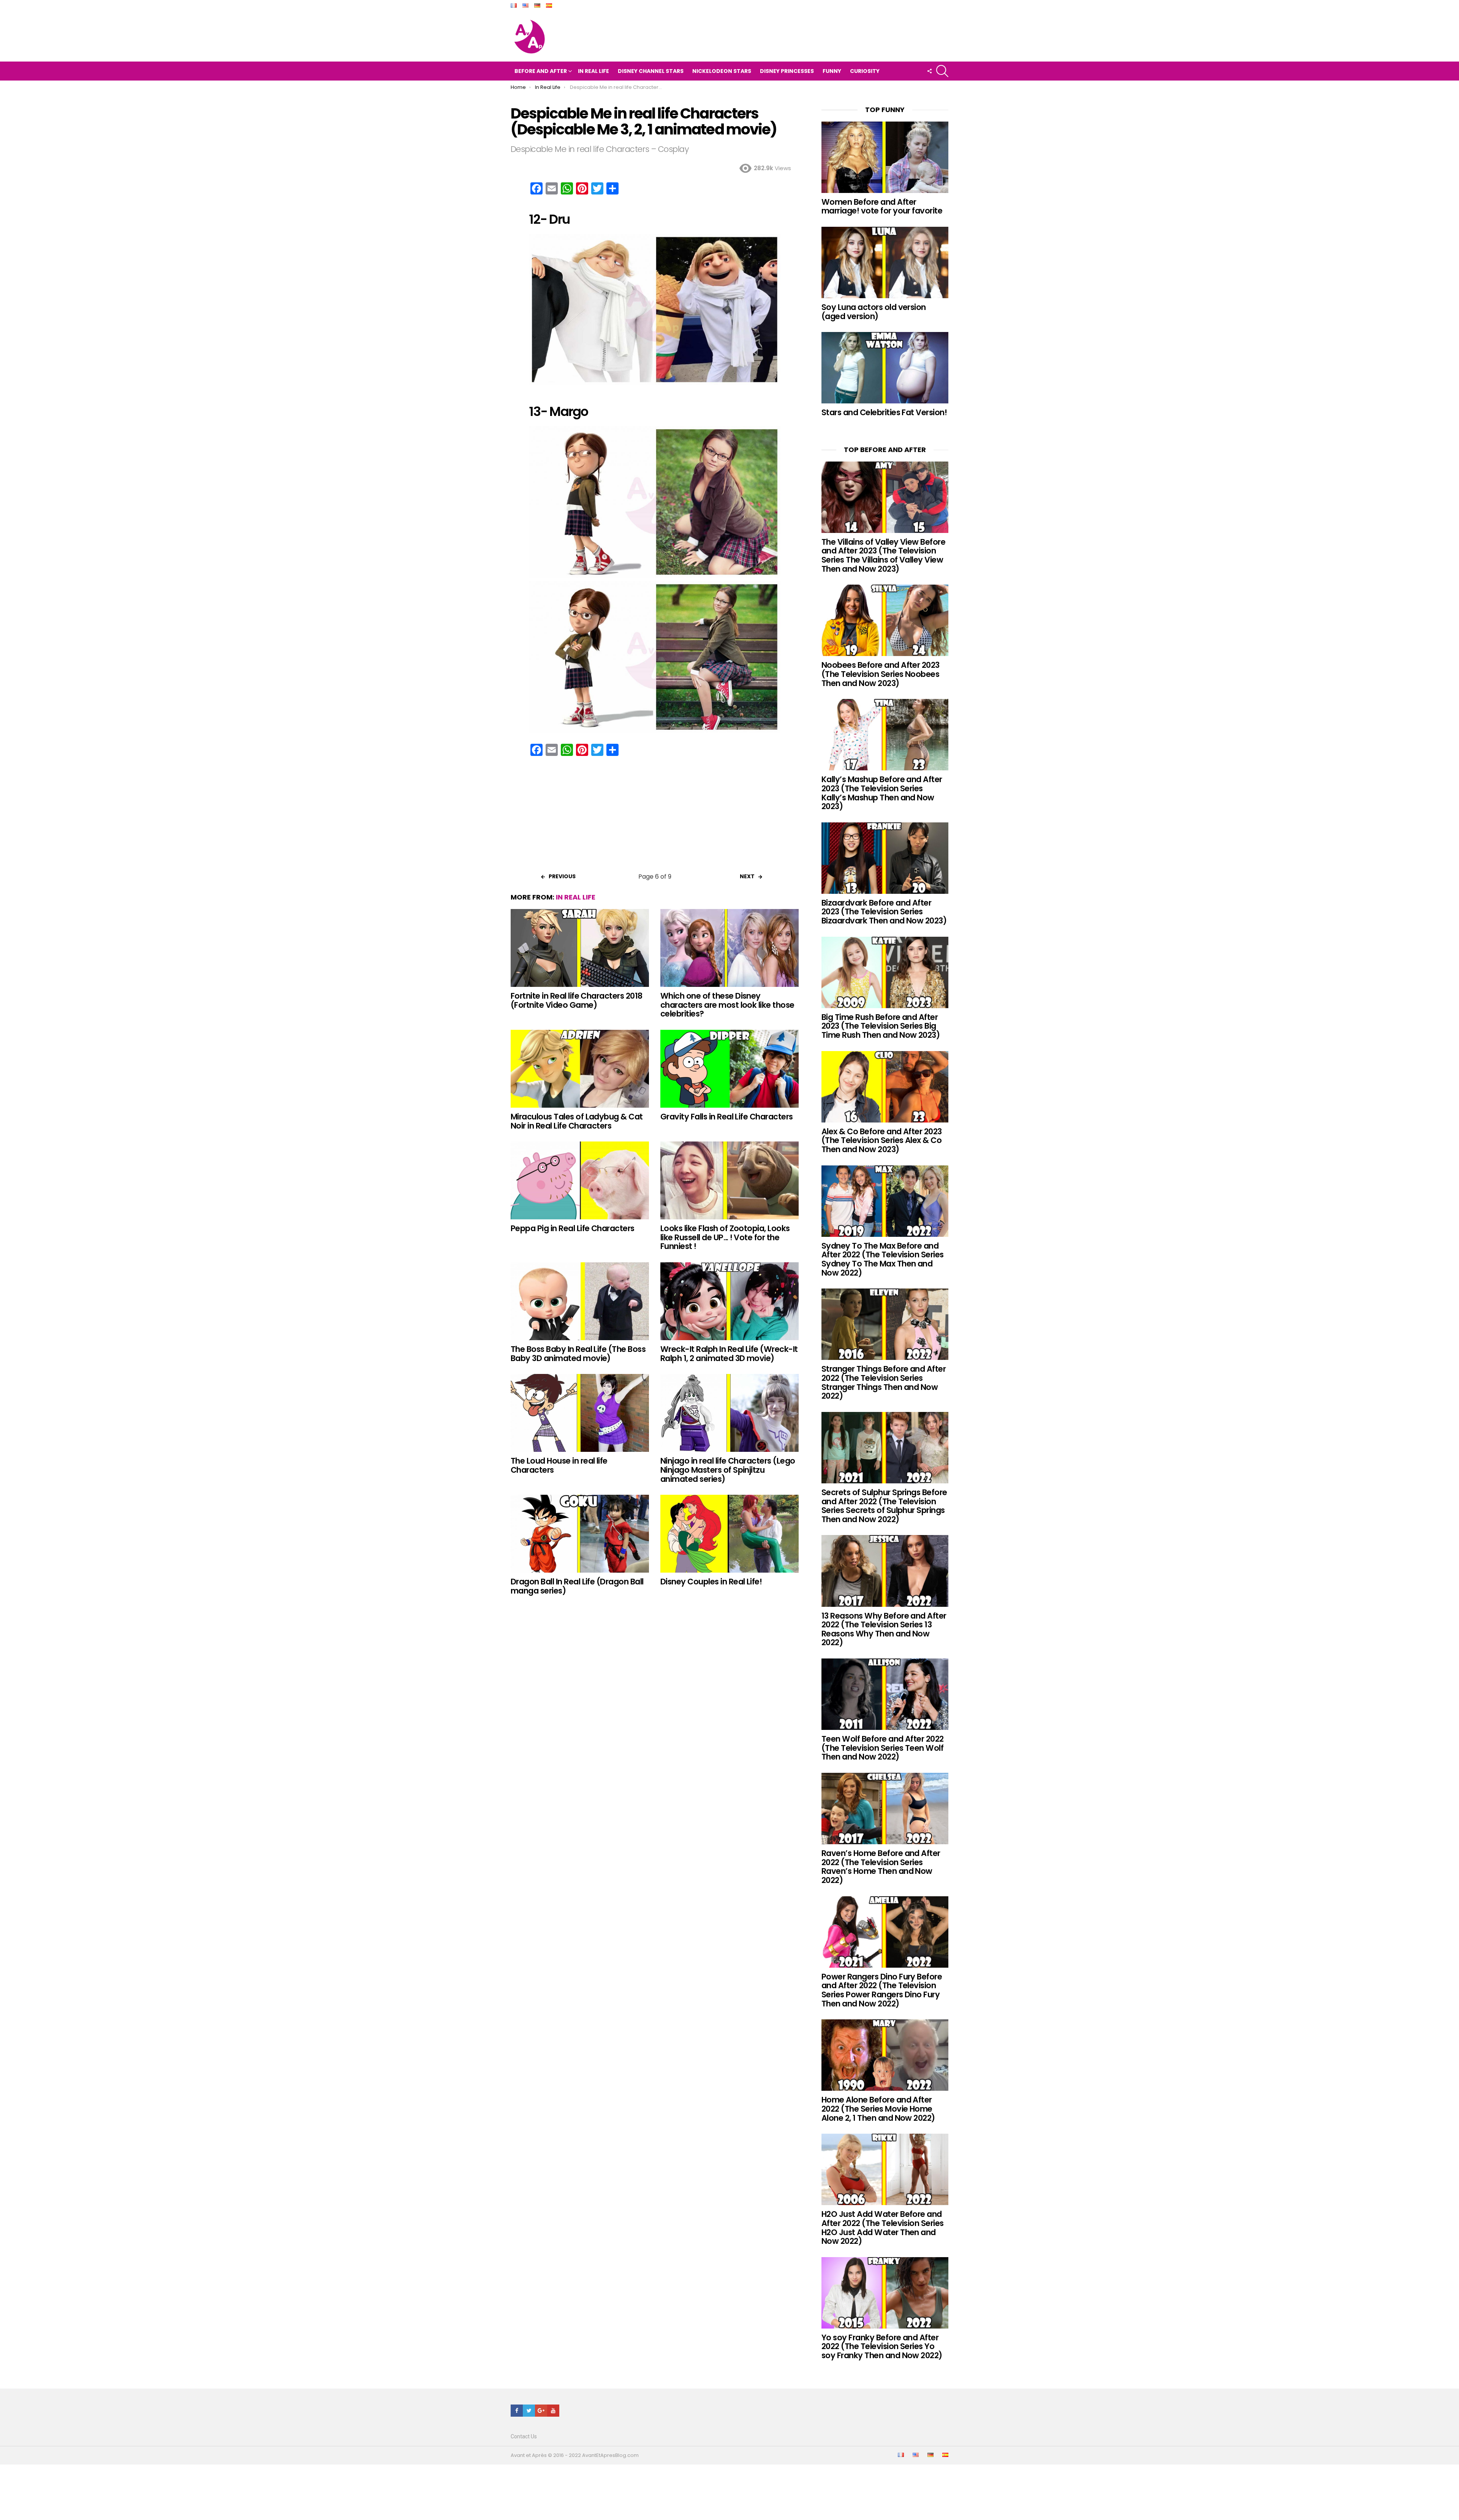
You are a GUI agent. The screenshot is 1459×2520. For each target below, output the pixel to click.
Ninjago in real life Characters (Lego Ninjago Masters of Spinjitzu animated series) (728, 1470)
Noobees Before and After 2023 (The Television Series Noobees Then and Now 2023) (881, 674)
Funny (832, 71)
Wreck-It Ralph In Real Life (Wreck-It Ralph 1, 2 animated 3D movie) (729, 1354)
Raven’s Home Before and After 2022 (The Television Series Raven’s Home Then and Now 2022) (881, 1867)
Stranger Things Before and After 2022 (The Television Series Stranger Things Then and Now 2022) (884, 1382)
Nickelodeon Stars (722, 71)
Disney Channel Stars (651, 71)
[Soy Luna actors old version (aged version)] (885, 262)
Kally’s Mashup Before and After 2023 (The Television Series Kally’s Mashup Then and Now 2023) (882, 793)
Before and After (541, 71)
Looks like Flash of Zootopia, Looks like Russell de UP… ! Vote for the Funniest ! (725, 1237)
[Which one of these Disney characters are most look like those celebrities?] (729, 948)
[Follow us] (929, 71)
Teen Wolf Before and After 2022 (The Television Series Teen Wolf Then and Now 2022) (883, 1748)
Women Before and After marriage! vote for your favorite (882, 206)
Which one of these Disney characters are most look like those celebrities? (727, 1005)
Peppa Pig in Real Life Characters (573, 1228)
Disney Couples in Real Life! (711, 1582)
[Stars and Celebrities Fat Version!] (885, 368)
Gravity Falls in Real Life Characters (727, 1117)
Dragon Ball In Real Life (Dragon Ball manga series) (577, 1586)
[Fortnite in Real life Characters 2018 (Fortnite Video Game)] (580, 948)
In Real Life (593, 71)
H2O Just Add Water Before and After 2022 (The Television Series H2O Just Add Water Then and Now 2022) (883, 2228)
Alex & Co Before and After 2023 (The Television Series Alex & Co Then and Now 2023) (882, 1140)
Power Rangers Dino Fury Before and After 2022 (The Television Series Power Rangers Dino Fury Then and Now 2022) (882, 1990)
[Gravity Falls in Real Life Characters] (729, 1069)
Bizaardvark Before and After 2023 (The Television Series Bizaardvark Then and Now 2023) (884, 912)
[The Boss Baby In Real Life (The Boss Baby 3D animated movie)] (580, 1301)
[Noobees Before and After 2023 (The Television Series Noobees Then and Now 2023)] (885, 620)
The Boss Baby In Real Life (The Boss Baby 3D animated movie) (578, 1354)
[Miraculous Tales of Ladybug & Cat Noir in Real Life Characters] (580, 1069)
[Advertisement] (655, 817)
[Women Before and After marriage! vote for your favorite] (885, 157)
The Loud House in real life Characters (559, 1465)
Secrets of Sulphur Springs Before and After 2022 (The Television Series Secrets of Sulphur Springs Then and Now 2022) (884, 1506)
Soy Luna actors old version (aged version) (874, 312)
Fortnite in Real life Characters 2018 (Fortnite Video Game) (577, 1000)
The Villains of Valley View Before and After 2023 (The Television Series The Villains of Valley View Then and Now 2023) (883, 555)
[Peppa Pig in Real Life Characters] (580, 1180)
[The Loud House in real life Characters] (580, 1413)
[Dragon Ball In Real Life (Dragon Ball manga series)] (580, 1534)
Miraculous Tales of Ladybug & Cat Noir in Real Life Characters (577, 1121)
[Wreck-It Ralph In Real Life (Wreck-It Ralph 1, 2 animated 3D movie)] (729, 1301)
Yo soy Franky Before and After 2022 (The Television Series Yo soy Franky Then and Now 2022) (882, 2346)
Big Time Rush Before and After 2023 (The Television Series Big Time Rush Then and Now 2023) (881, 1026)
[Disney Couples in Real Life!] (729, 1534)
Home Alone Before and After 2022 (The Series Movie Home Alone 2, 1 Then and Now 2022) (878, 2109)
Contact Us (524, 2436)
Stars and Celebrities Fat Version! (884, 412)
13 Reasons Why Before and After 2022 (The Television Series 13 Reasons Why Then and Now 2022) (884, 1629)
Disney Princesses (787, 71)
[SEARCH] (942, 71)
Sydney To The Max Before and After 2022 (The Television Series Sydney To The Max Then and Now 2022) (883, 1259)
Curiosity (865, 71)
